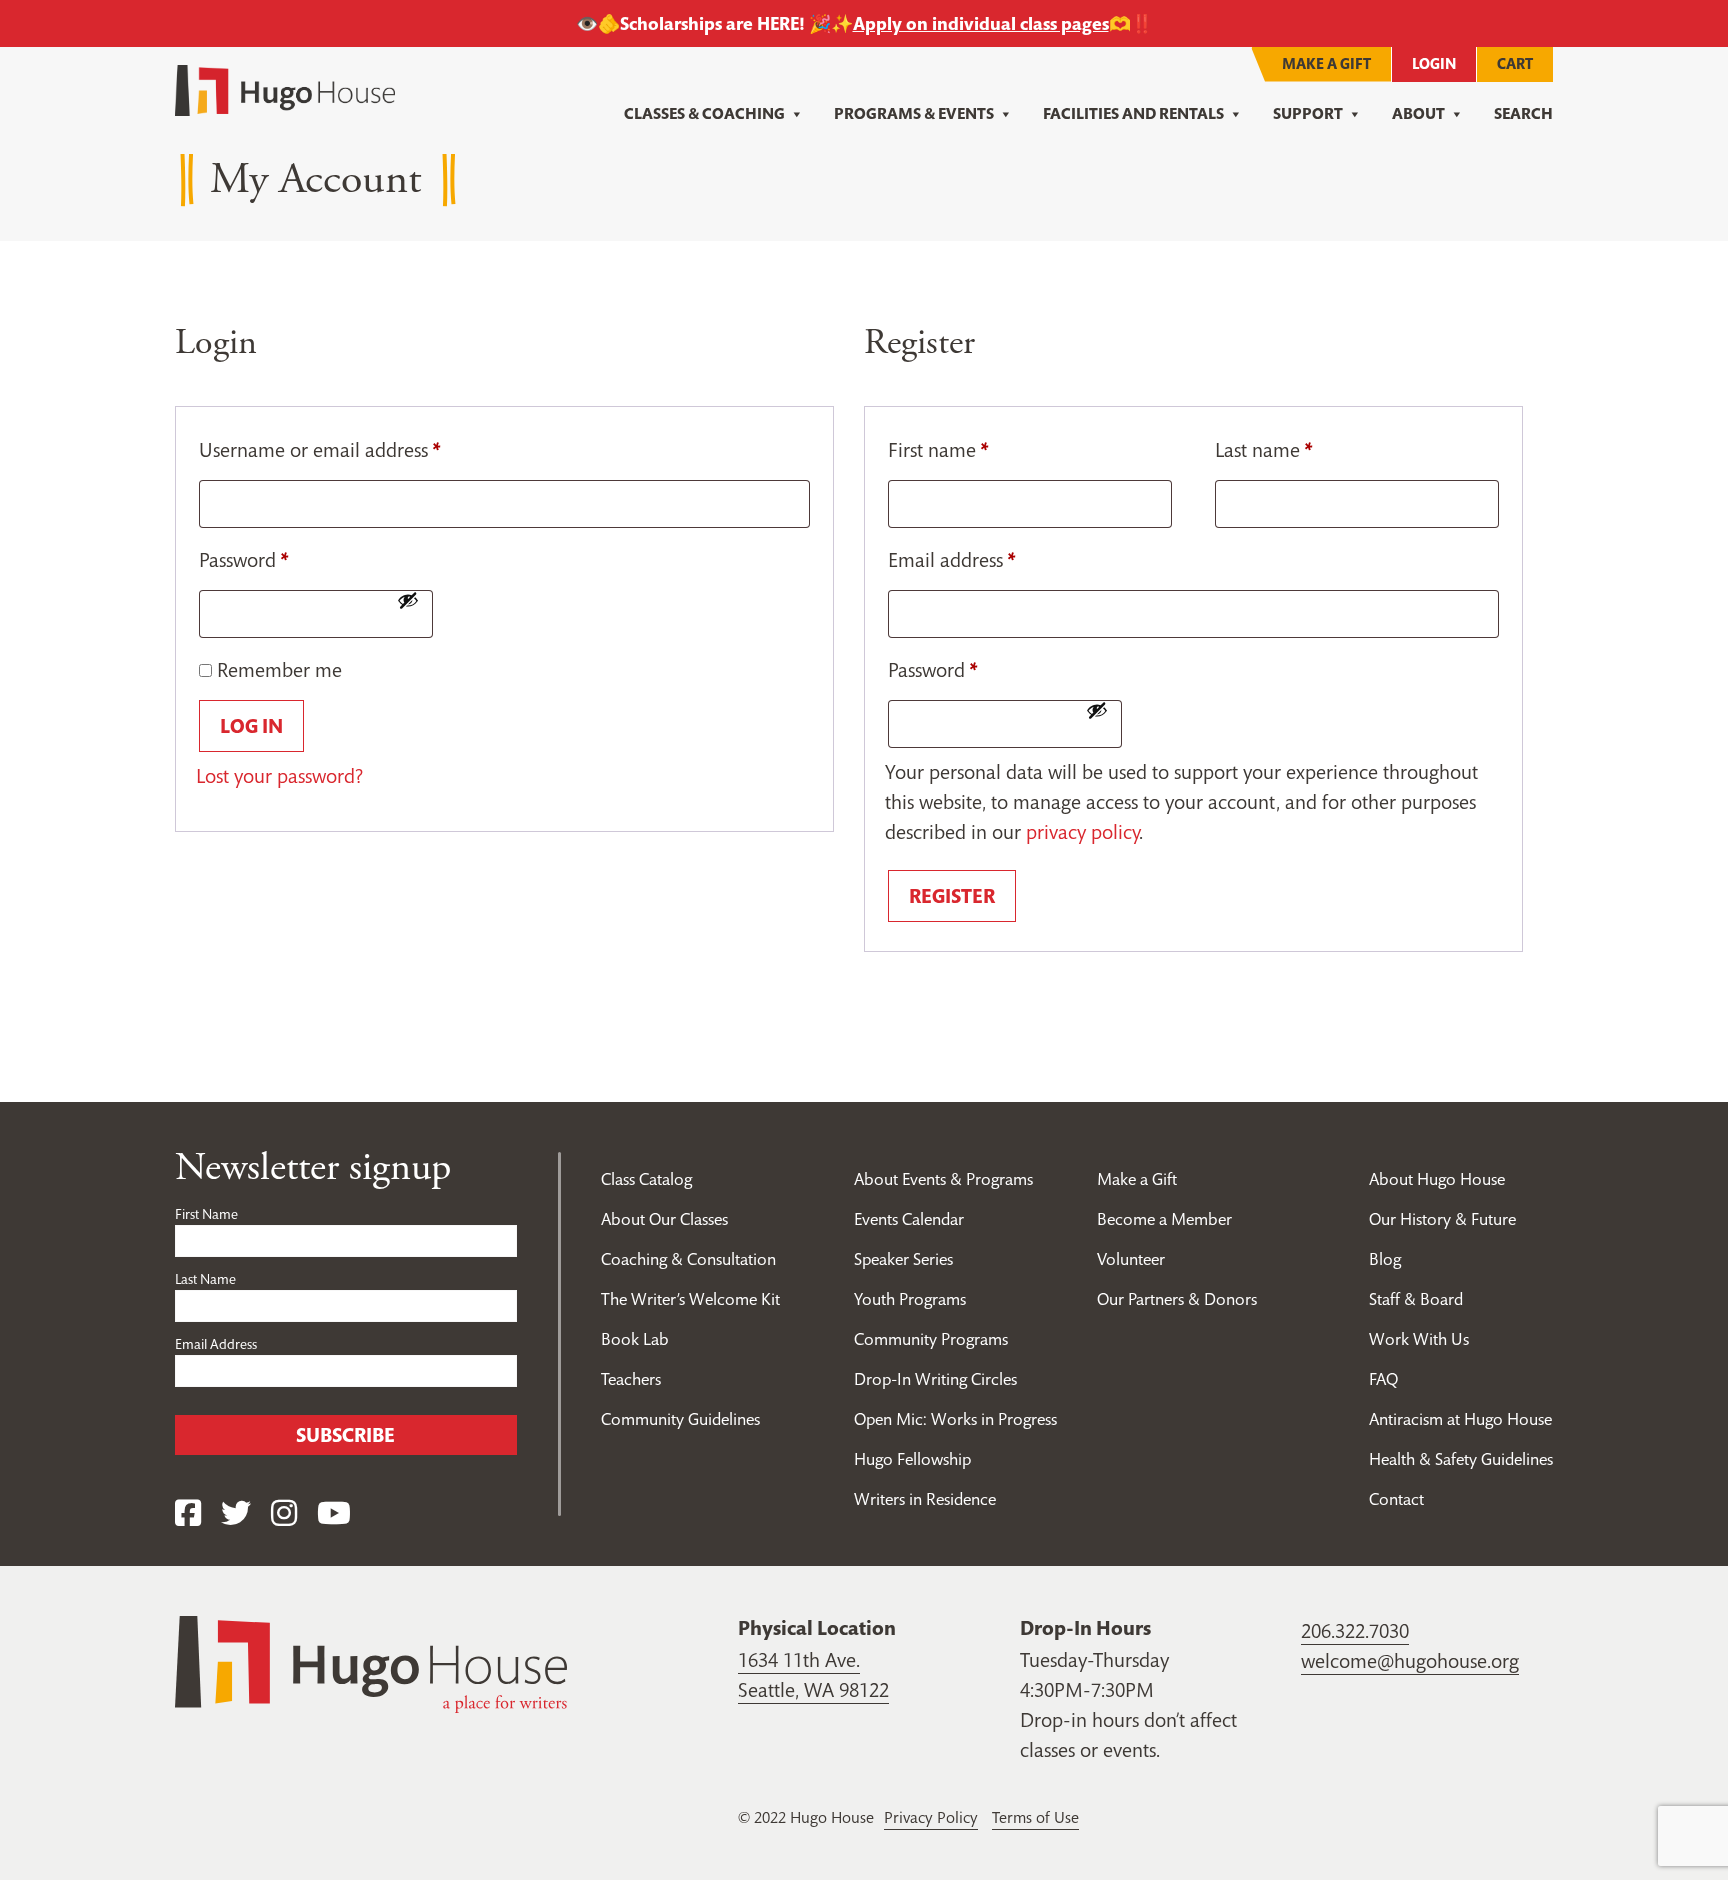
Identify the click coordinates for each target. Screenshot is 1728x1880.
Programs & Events (914, 113)
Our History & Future (1442, 1219)
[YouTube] (334, 1513)
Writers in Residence (925, 1499)
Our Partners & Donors (1177, 1299)
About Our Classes (664, 1219)
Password (243, 560)
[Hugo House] (371, 1662)
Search (1523, 113)
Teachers (631, 1379)
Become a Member (1164, 1219)
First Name (206, 1214)
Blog (1385, 1259)
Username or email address (319, 450)
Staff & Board (1416, 1299)
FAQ (1383, 1379)
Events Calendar (909, 1219)
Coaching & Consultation (688, 1259)
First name (938, 450)
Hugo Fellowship (912, 1459)
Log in (251, 726)
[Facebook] (188, 1513)
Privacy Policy (931, 1817)
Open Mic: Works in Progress (955, 1419)
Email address (951, 560)
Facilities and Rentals (1133, 113)
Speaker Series (903, 1259)
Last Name (205, 1279)
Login (1434, 63)
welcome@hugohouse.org (1410, 1661)
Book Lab (635, 1339)
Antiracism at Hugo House (1460, 1419)
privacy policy (1082, 832)
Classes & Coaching (704, 113)
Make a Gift (1326, 63)
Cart (1515, 63)
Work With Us (1419, 1339)
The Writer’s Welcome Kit (690, 1299)
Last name (1263, 450)
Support (1308, 113)
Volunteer (1131, 1259)
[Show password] (408, 600)
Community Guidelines (680, 1419)
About (1418, 113)
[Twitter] (236, 1513)
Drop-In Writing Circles (935, 1379)
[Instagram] (284, 1513)
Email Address (216, 1344)
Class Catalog (646, 1179)
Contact (1396, 1499)
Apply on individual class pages (981, 23)
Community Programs (931, 1339)
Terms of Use (1035, 1817)
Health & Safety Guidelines (1461, 1459)
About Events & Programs (943, 1179)
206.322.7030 (1355, 1631)
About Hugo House (1437, 1179)
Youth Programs (910, 1299)
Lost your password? (279, 776)
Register (952, 896)
